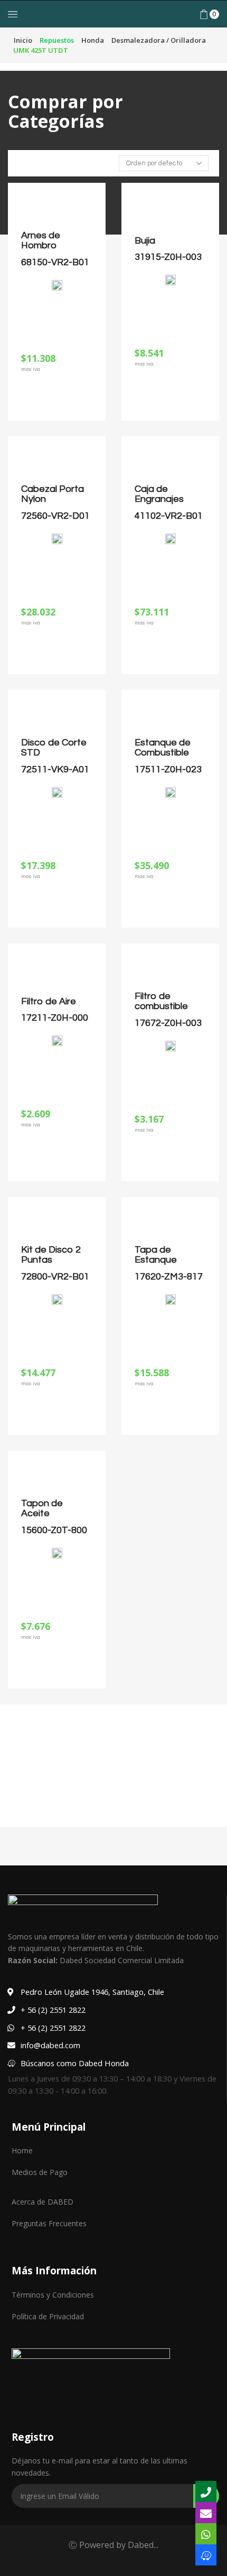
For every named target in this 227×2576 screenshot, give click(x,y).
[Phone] (206, 2491)
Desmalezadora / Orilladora (159, 40)
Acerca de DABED (42, 2202)
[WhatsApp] (206, 2534)
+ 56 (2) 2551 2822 (53, 2010)
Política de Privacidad (48, 2316)
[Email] (206, 2513)
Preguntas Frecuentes (49, 2223)
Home (22, 2150)
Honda (93, 40)
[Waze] (206, 2555)
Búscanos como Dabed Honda (75, 2063)
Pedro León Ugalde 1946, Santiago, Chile (92, 1992)
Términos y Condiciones (53, 2295)
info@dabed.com (50, 2045)
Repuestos (57, 40)
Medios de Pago (40, 2172)
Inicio (23, 40)
